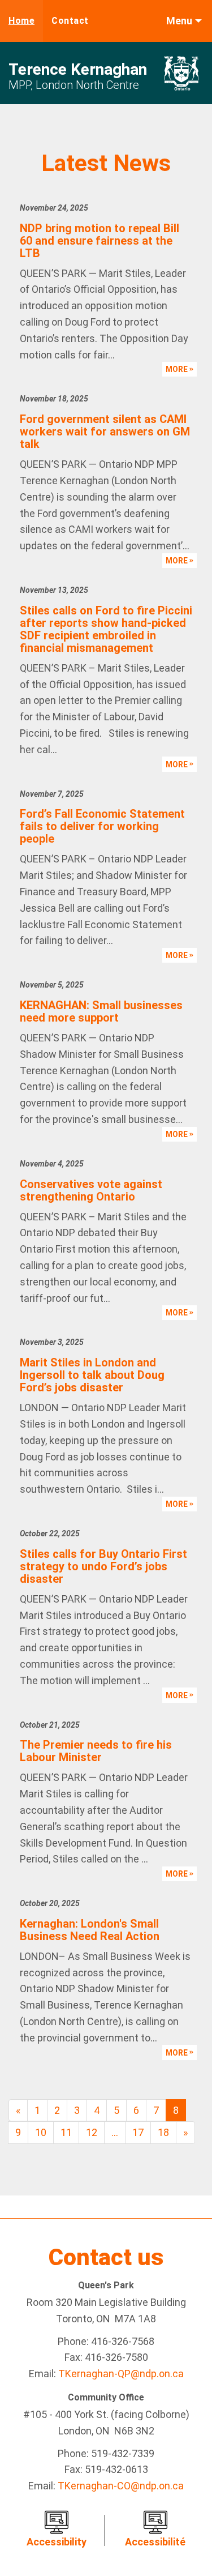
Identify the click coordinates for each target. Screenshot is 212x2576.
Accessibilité (155, 2542)
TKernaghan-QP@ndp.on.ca (121, 2374)
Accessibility (57, 2542)
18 (163, 2132)
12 (92, 2132)
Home (21, 21)
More (178, 369)
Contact (70, 21)
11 (66, 2132)
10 (41, 2132)
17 (138, 2132)
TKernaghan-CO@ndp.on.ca (121, 2486)
